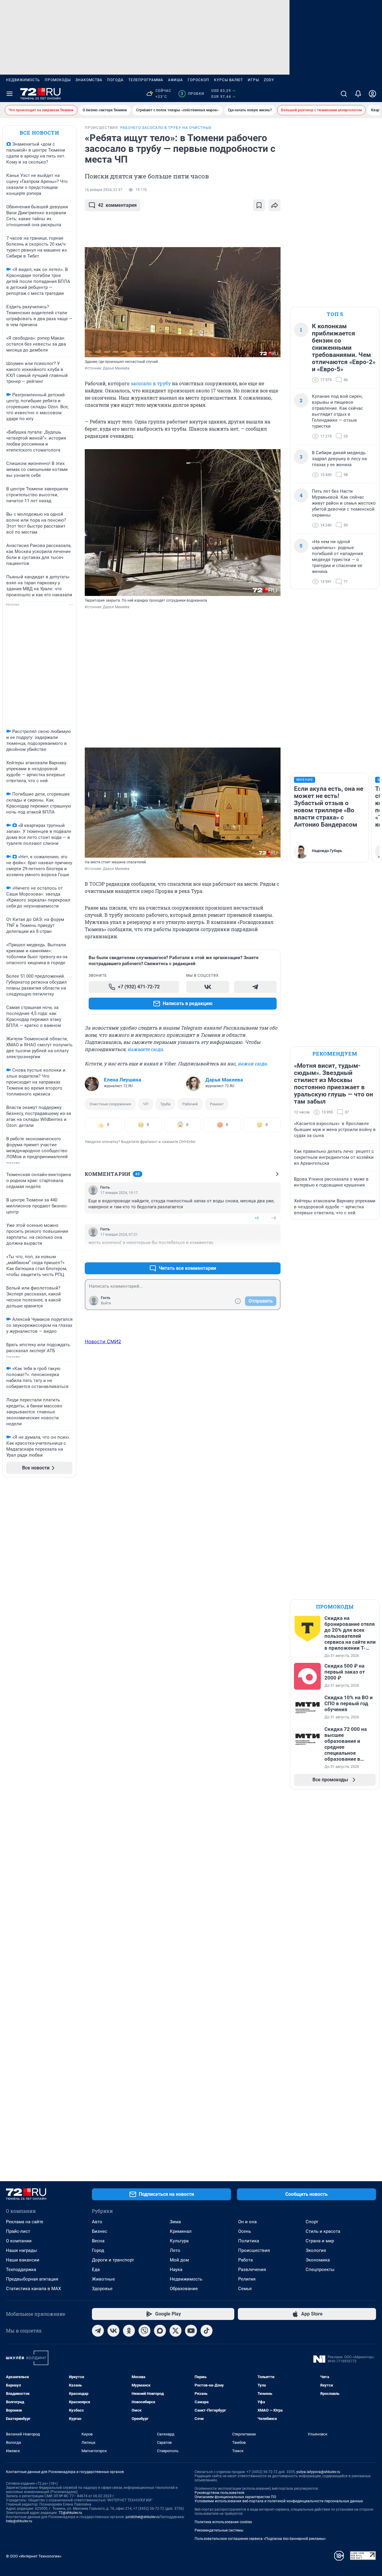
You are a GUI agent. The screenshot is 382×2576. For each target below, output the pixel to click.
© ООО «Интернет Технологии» (34, 2556)
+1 (257, 1254)
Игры (253, 80)
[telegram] (98, 2331)
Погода (115, 80)
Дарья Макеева (224, 1080)
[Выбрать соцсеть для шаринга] (275, 205)
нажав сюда (252, 1063)
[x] (175, 2331)
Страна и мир (320, 2241)
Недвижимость (23, 80)
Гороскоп (198, 80)
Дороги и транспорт (113, 2260)
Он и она (247, 2222)
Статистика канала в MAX (33, 2289)
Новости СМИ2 (103, 1341)
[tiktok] (207, 2331)
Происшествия (254, 2250)
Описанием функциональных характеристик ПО (235, 2497)
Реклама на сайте (25, 2222)
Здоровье (102, 2289)
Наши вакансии (23, 2260)
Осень (245, 2231)
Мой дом (179, 2260)
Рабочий (190, 1104)
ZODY (269, 80)
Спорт (312, 2222)
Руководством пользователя (220, 2493)
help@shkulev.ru (19, 2521)
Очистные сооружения (110, 1104)
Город (98, 2250)
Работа (245, 2260)
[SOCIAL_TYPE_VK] (208, 987)
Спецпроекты (320, 2270)
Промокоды (58, 80)
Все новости (39, 133)
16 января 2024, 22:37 (104, 190)
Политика (249, 2241)
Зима (175, 2222)
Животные (103, 2279)
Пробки (192, 94)
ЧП (146, 1104)
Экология (316, 2250)
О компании (19, 2241)
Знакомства (89, 80)
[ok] (129, 2331)
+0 (257, 1218)
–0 (273, 1218)
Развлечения (252, 2270)
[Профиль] (372, 94)
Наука (176, 2270)
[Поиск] (344, 94)
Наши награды (21, 2250)
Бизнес (100, 2231)
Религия (247, 2279)
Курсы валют (228, 80)
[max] (160, 2331)
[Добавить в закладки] (259, 205)
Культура (179, 2241)
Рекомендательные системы (219, 2530)
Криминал (181, 2231)
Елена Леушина (123, 1080)
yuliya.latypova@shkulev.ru (318, 2472)
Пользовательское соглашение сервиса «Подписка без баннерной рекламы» (260, 2539)
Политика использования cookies (223, 2522)
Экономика (318, 2260)
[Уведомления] (358, 94)
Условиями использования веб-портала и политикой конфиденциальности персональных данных (279, 2501)
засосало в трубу (151, 383)
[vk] (113, 2331)
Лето (175, 2250)
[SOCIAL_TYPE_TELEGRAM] (255, 987)
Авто (97, 2222)
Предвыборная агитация (32, 2279)
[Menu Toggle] (10, 94)
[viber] (144, 2331)
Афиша (175, 80)
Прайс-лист (18, 2231)
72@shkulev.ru (70, 2513)
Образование (184, 2289)
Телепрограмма (146, 80)
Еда (96, 2270)
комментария (117, 205)
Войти (106, 1303)
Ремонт (217, 1104)
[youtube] (191, 2331)
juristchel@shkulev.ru (143, 2517)
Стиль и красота (323, 2231)
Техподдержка (21, 2270)
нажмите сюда (145, 1049)
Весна (98, 2241)
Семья (245, 2289)
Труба (165, 1104)
